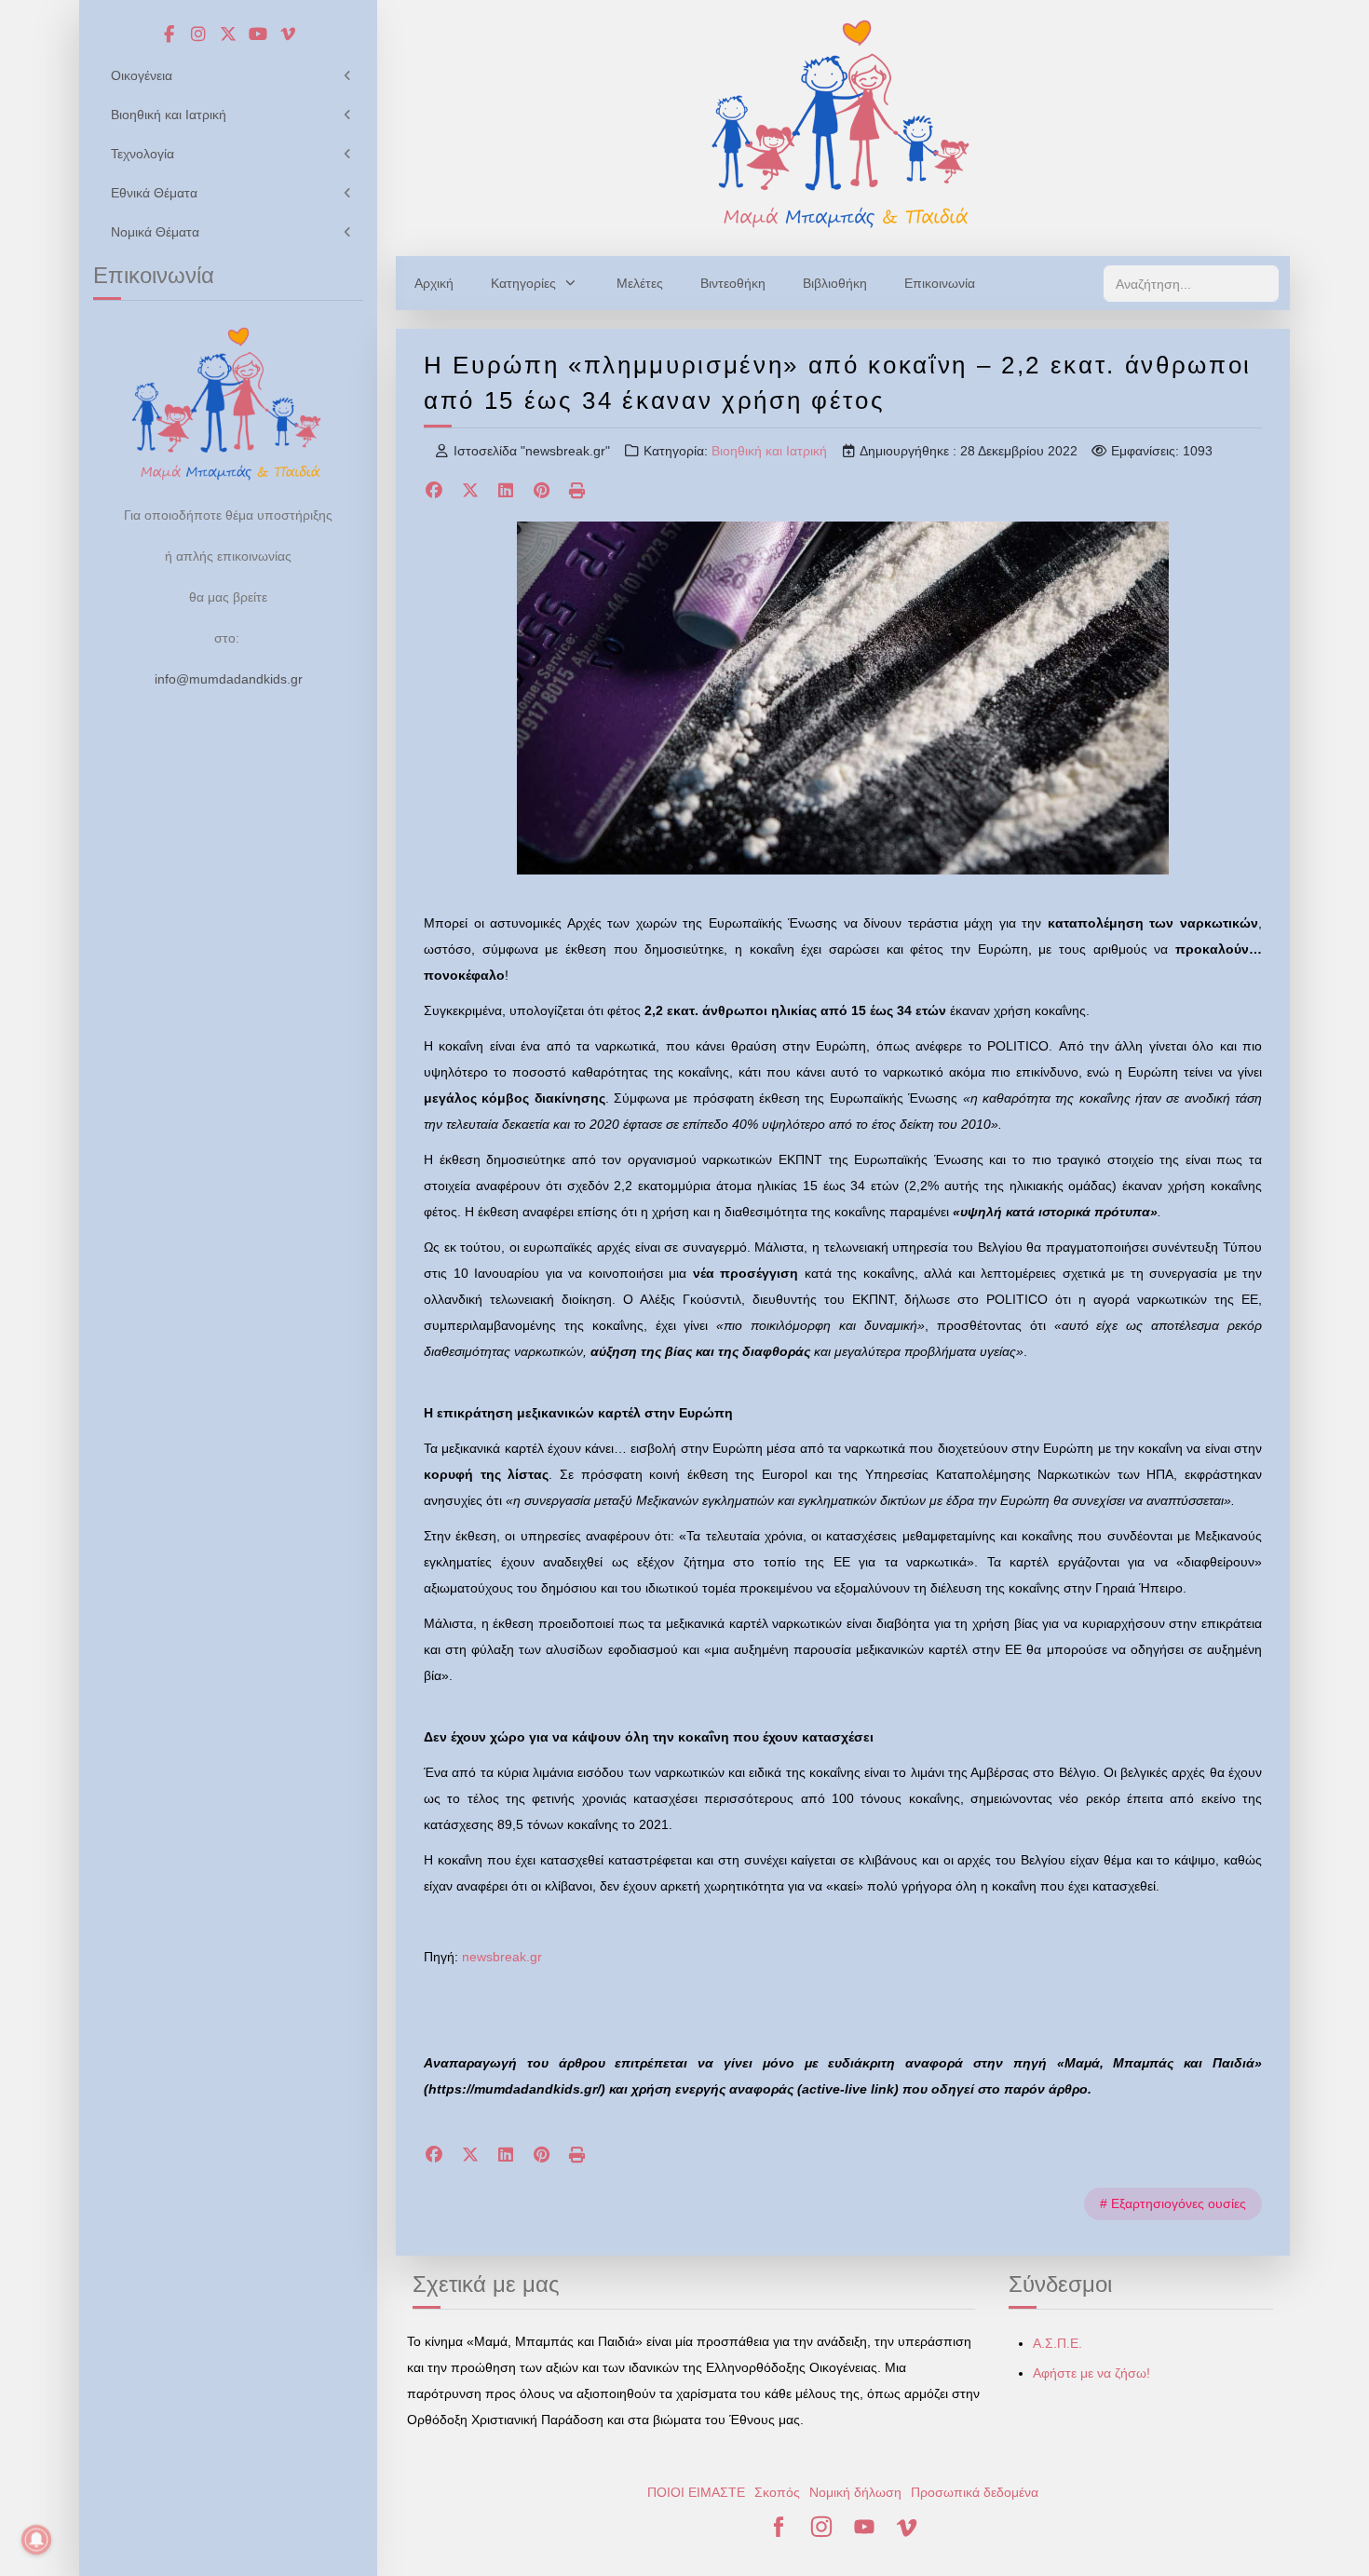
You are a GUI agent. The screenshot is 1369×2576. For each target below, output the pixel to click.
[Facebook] (434, 492)
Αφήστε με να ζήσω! (1091, 2373)
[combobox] (1191, 284)
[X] (471, 492)
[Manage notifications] (36, 2540)
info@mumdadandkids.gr (229, 679)
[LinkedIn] (506, 492)
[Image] (843, 123)
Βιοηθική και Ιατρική (769, 451)
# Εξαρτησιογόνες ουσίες (1173, 2203)
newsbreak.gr (502, 1957)
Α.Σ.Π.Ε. (1057, 2343)
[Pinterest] (542, 492)
